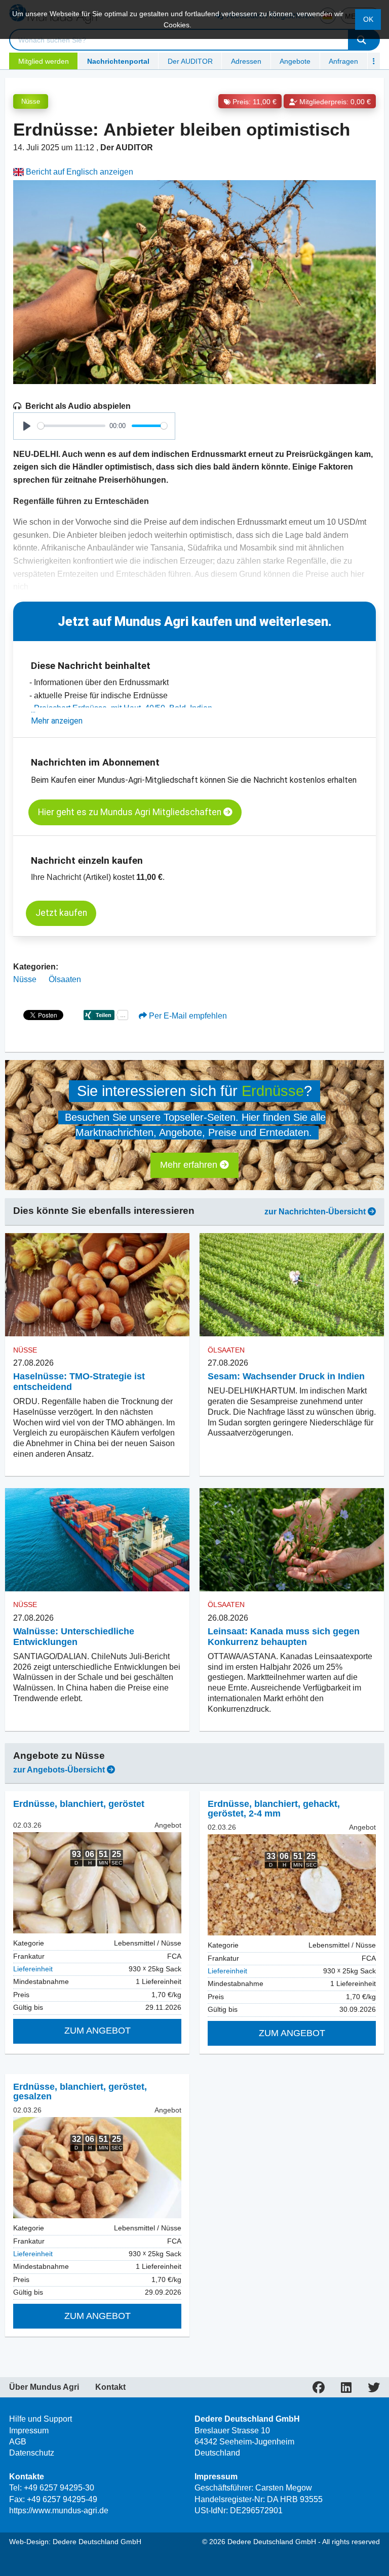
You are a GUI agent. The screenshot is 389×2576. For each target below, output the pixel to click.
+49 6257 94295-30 (59, 2488)
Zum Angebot (98, 2031)
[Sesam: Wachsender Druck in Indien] (292, 1285)
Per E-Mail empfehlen (187, 1016)
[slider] (71, 426)
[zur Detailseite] (97, 1883)
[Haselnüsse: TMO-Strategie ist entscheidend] (97, 1285)
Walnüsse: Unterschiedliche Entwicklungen (74, 1637)
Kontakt (110, 2387)
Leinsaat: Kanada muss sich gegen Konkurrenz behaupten (284, 1637)
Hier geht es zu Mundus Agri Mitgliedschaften (131, 812)
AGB (18, 2442)
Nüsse (31, 101)
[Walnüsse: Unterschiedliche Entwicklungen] (97, 1540)
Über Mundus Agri (44, 2387)
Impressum (29, 2431)
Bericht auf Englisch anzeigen (79, 172)
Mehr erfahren (190, 1165)
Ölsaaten (65, 979)
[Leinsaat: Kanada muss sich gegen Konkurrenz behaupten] (292, 1540)
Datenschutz (32, 2453)
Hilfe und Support (41, 2419)
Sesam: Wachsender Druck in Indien (286, 1376)
